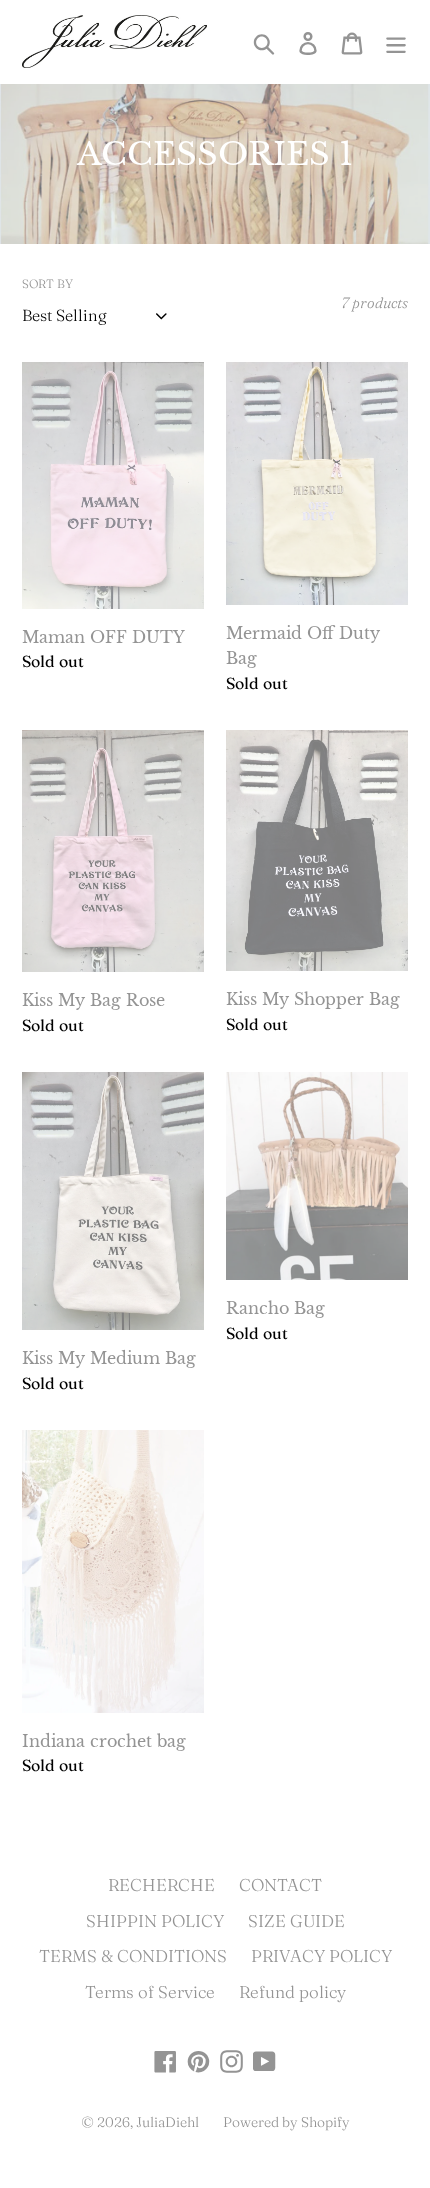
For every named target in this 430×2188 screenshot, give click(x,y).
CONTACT (280, 1884)
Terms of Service (150, 1991)
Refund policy (292, 1991)
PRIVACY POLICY (321, 1955)
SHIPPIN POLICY (155, 1920)
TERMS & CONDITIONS (133, 1955)
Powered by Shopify (286, 2122)
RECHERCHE (161, 1884)
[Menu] (396, 41)
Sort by (47, 283)
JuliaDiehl (167, 2122)
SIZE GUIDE (296, 1920)
